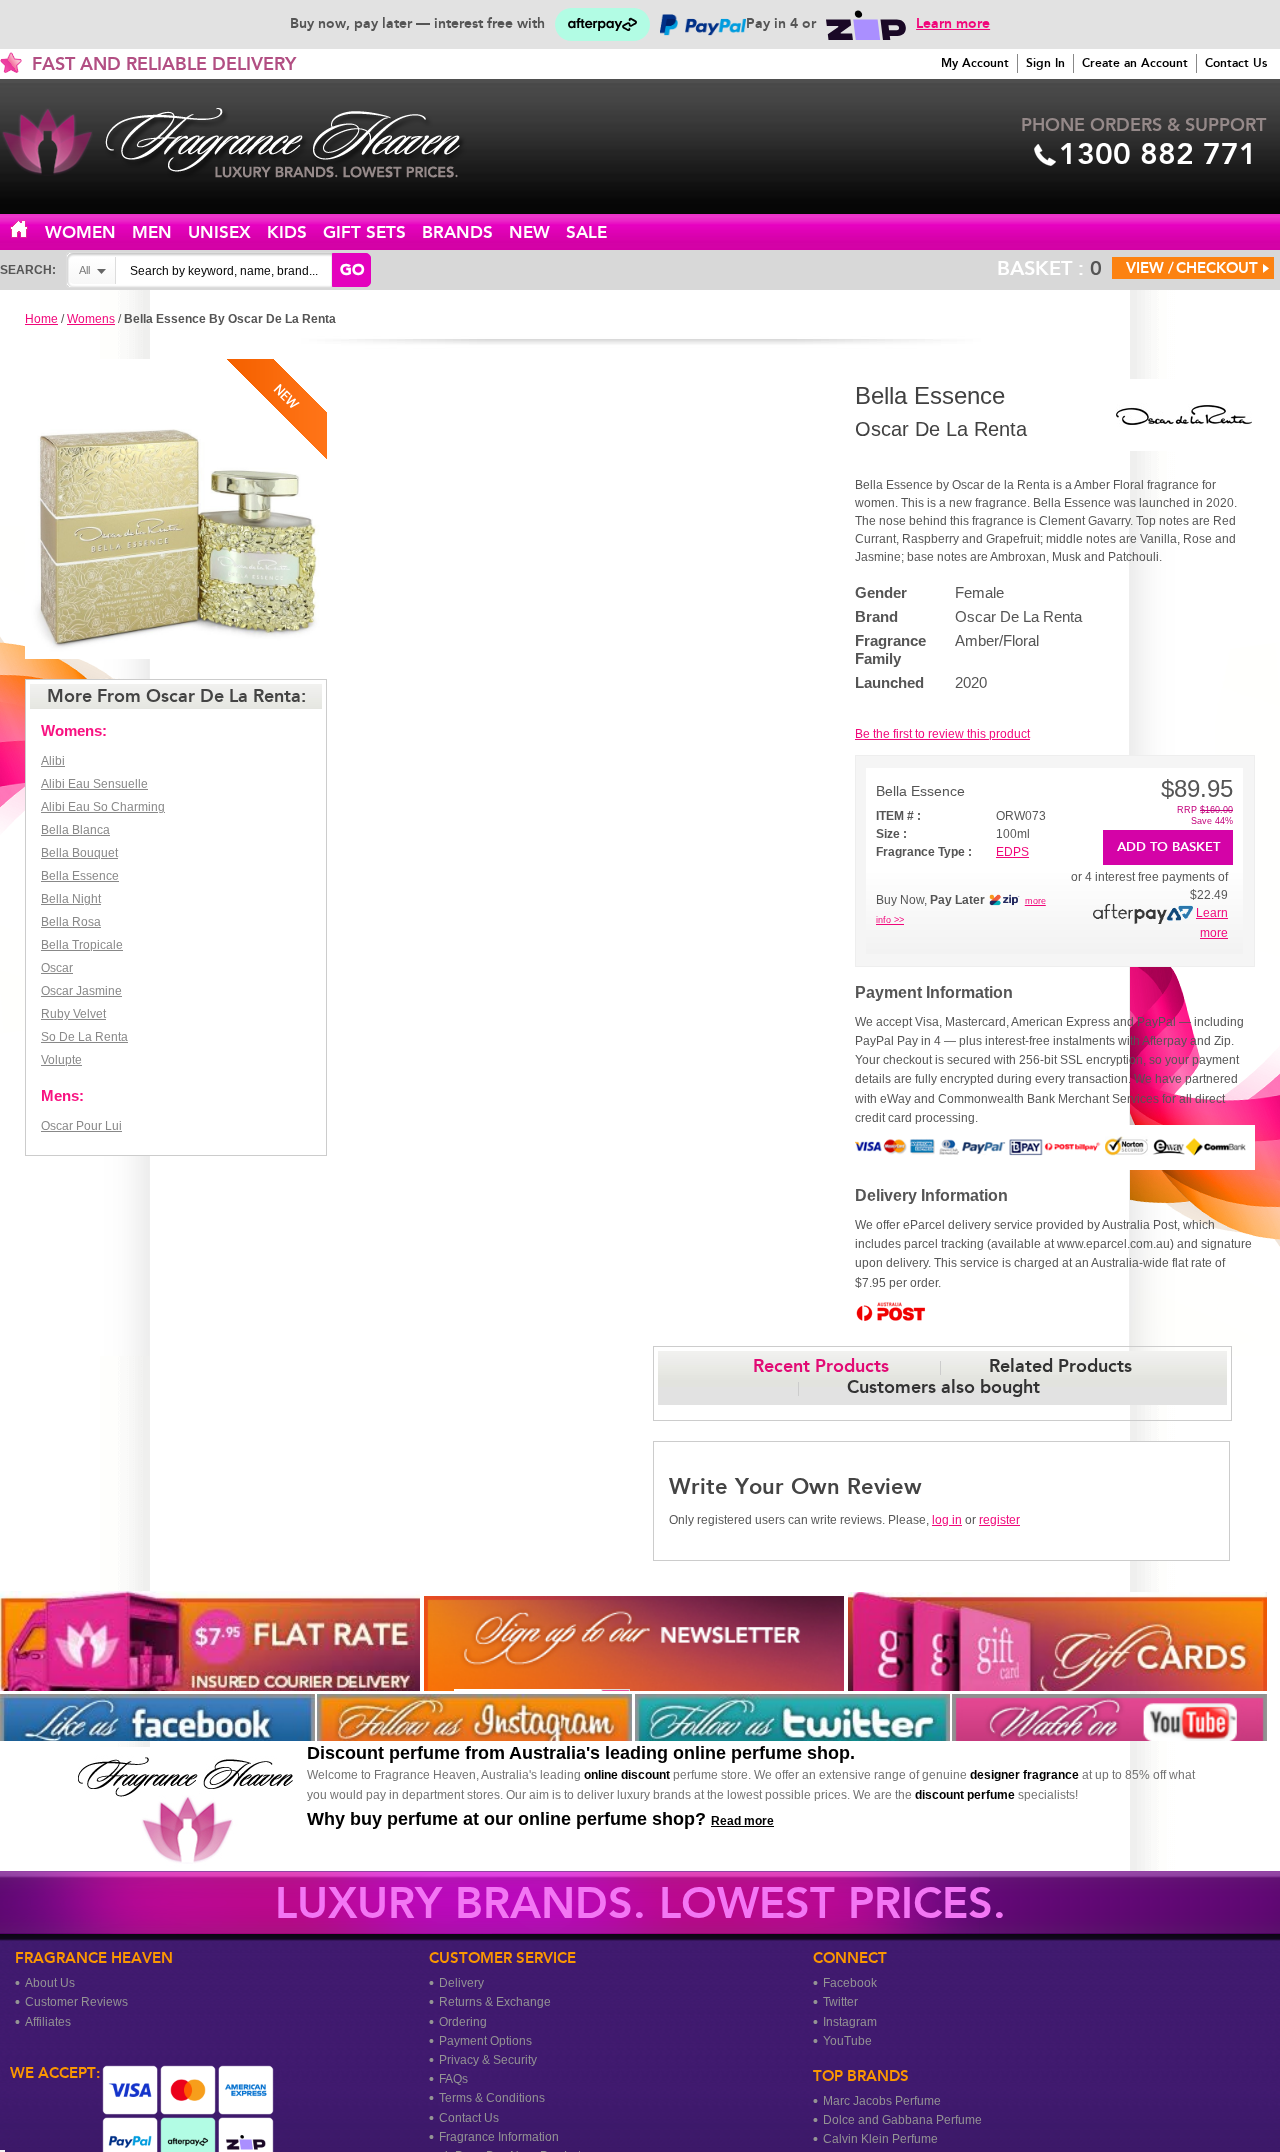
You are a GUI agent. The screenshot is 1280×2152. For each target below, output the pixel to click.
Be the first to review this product (942, 734)
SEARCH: (28, 270)
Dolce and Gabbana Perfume (902, 2120)
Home (31, 230)
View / (1150, 268)
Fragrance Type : (924, 852)
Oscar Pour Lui (81, 1126)
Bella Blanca (75, 830)
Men (152, 232)
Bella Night (71, 899)
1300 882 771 (1158, 154)
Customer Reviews (76, 2002)
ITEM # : (898, 816)
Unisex (219, 232)
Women (80, 232)
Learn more (953, 23)
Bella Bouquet (79, 853)
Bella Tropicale (82, 945)
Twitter (840, 2002)
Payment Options (485, 2041)
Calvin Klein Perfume (880, 2139)
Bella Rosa (71, 922)
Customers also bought (943, 1387)
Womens (91, 319)
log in (947, 1520)
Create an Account (1135, 63)
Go (352, 270)
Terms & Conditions (492, 2098)
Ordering (463, 2022)
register (999, 1520)
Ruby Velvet (73, 1014)
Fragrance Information (499, 2137)
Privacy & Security (488, 2060)
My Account (975, 63)
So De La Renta (84, 1037)
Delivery (461, 1983)
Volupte (61, 1060)
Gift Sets (364, 232)
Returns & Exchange (495, 2002)
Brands (457, 232)
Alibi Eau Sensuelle (94, 784)
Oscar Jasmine (81, 991)
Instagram (850, 2022)
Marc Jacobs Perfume (882, 2101)
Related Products (1060, 1366)
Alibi (53, 761)
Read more (742, 1821)
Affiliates (48, 2022)
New (529, 232)
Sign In (1045, 63)
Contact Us (1236, 63)
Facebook (850, 1983)
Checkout (1217, 268)
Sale (586, 232)
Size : (891, 834)
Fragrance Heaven (250, 143)
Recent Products (821, 1366)
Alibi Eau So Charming (103, 807)
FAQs (453, 2079)
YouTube (847, 2041)
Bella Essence (80, 876)
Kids (287, 232)
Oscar (57, 968)
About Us (50, 1983)
